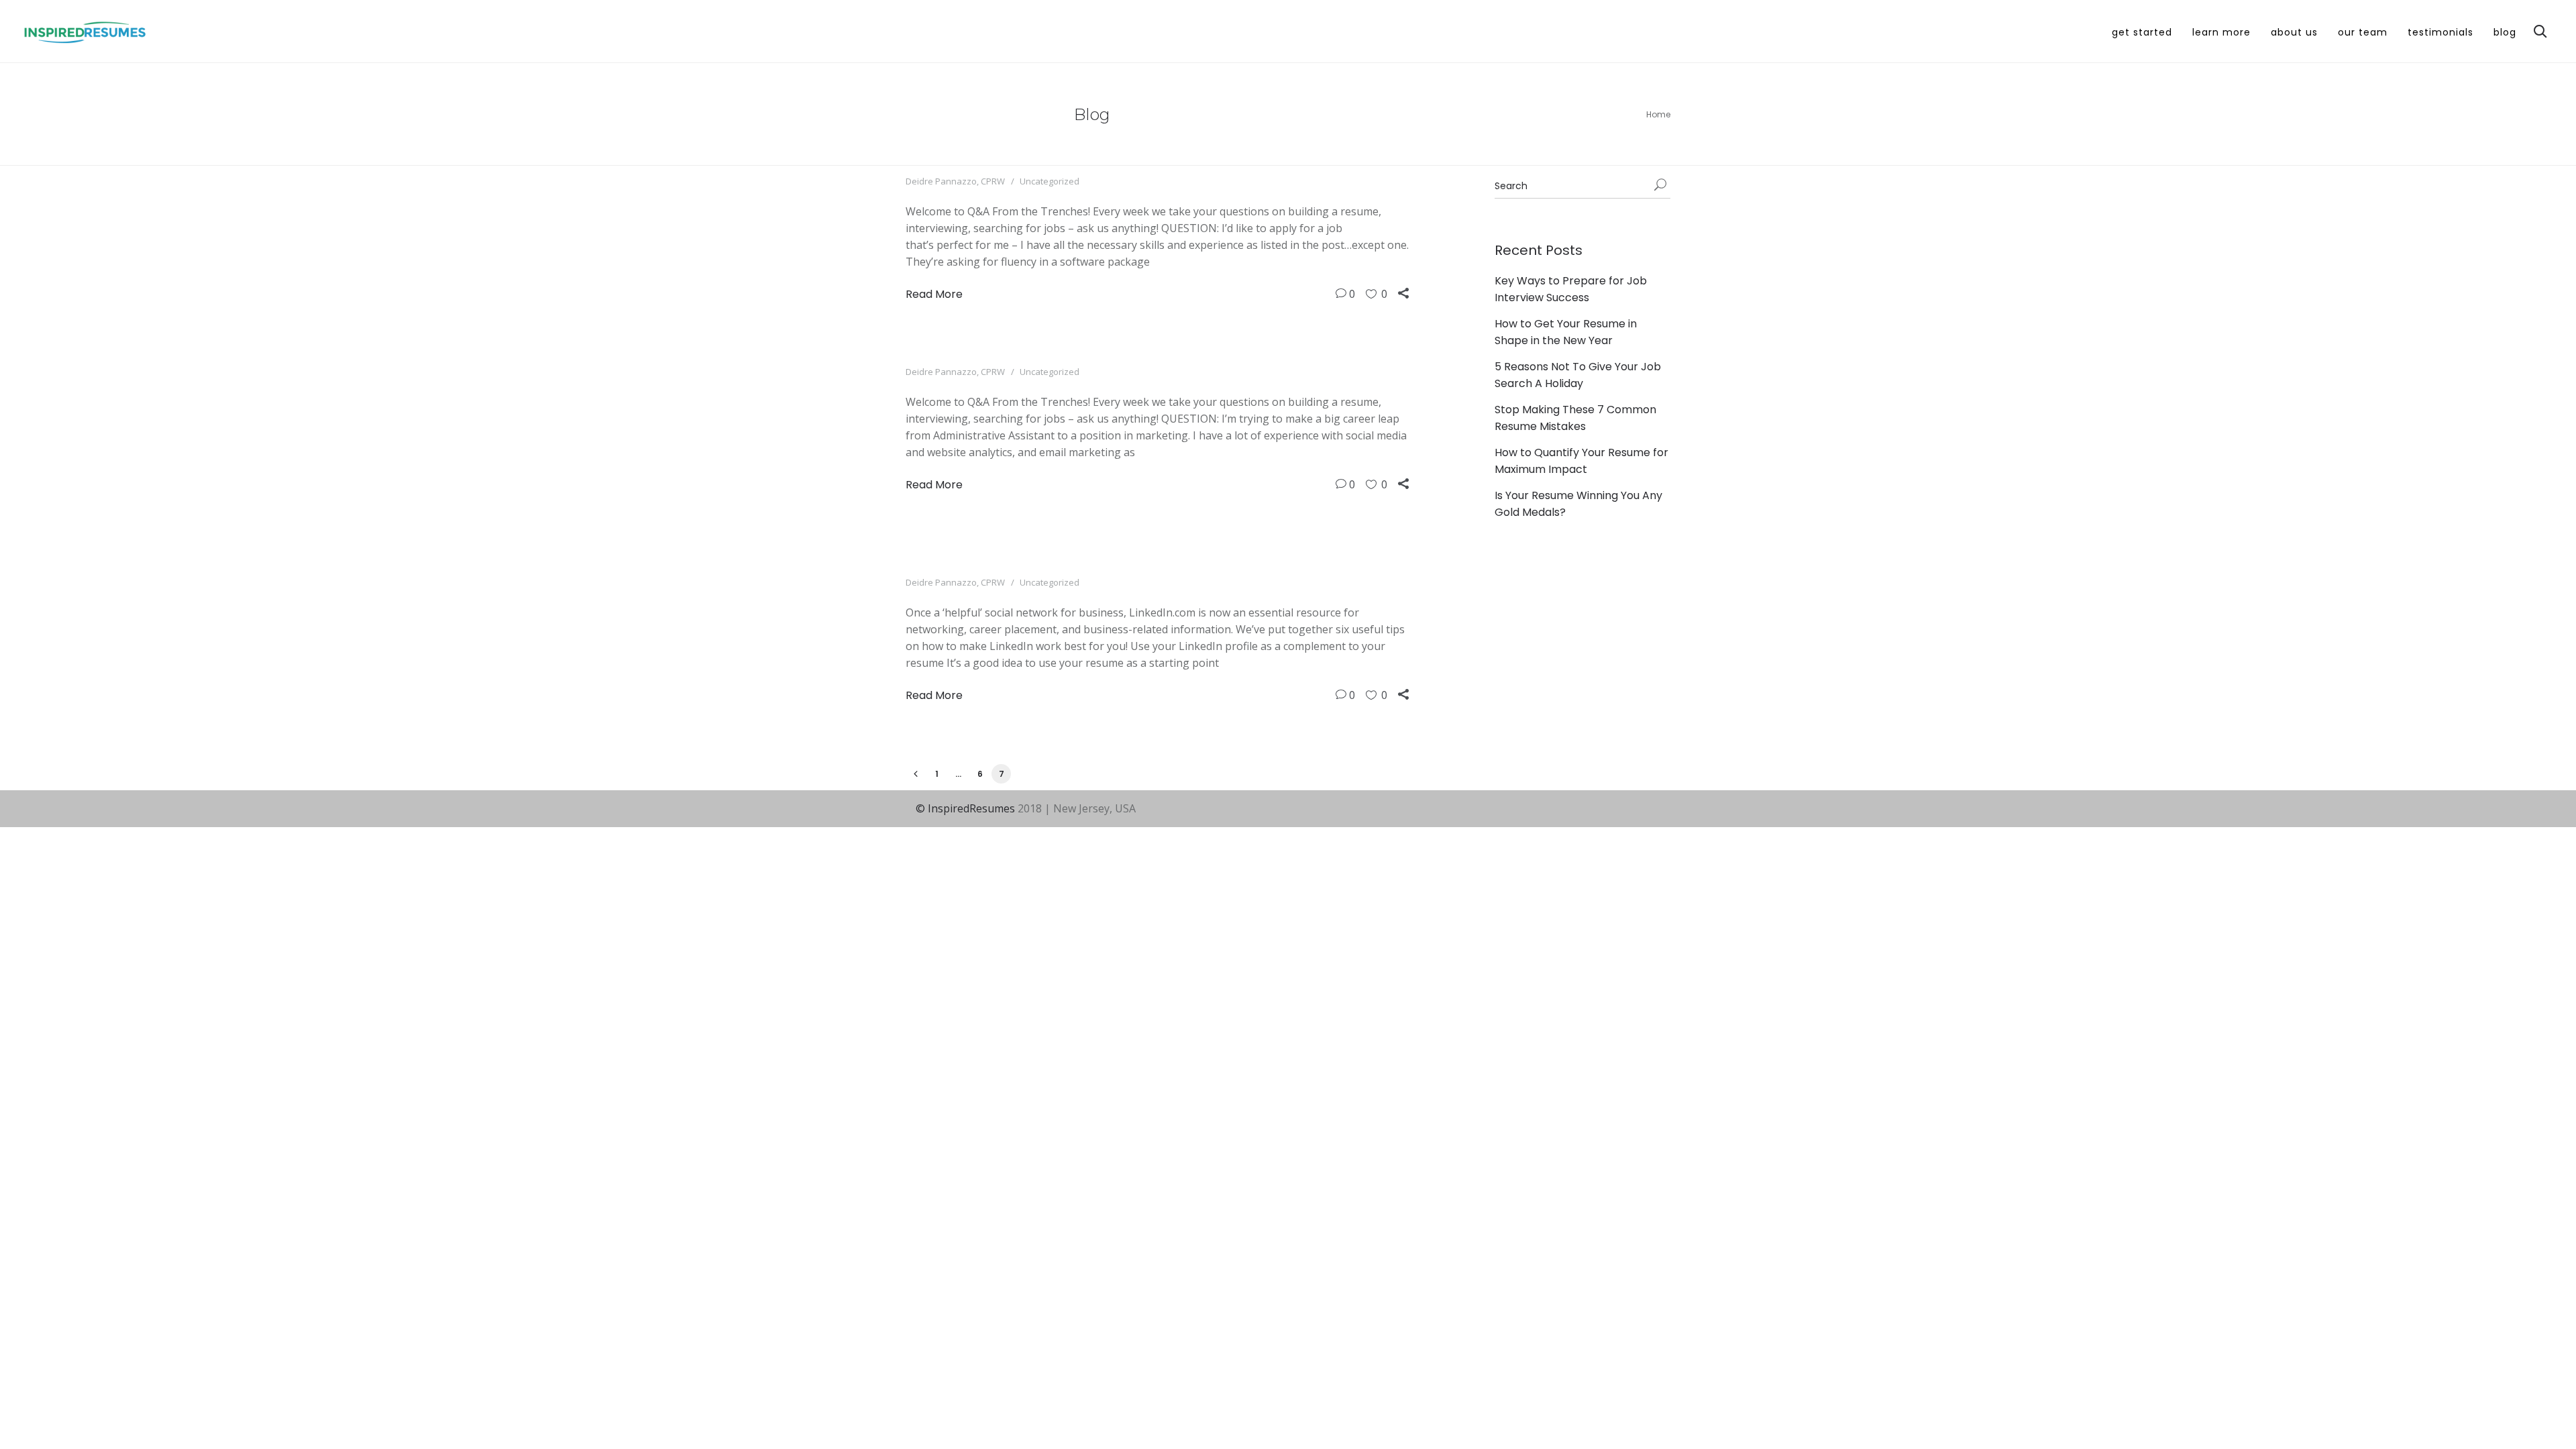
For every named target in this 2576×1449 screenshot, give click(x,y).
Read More (934, 294)
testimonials (2440, 32)
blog (2505, 32)
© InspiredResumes (965, 808)
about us (2294, 32)
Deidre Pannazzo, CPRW (955, 181)
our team (2363, 32)
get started (2142, 32)
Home (1658, 114)
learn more (2221, 32)
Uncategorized (1050, 181)
